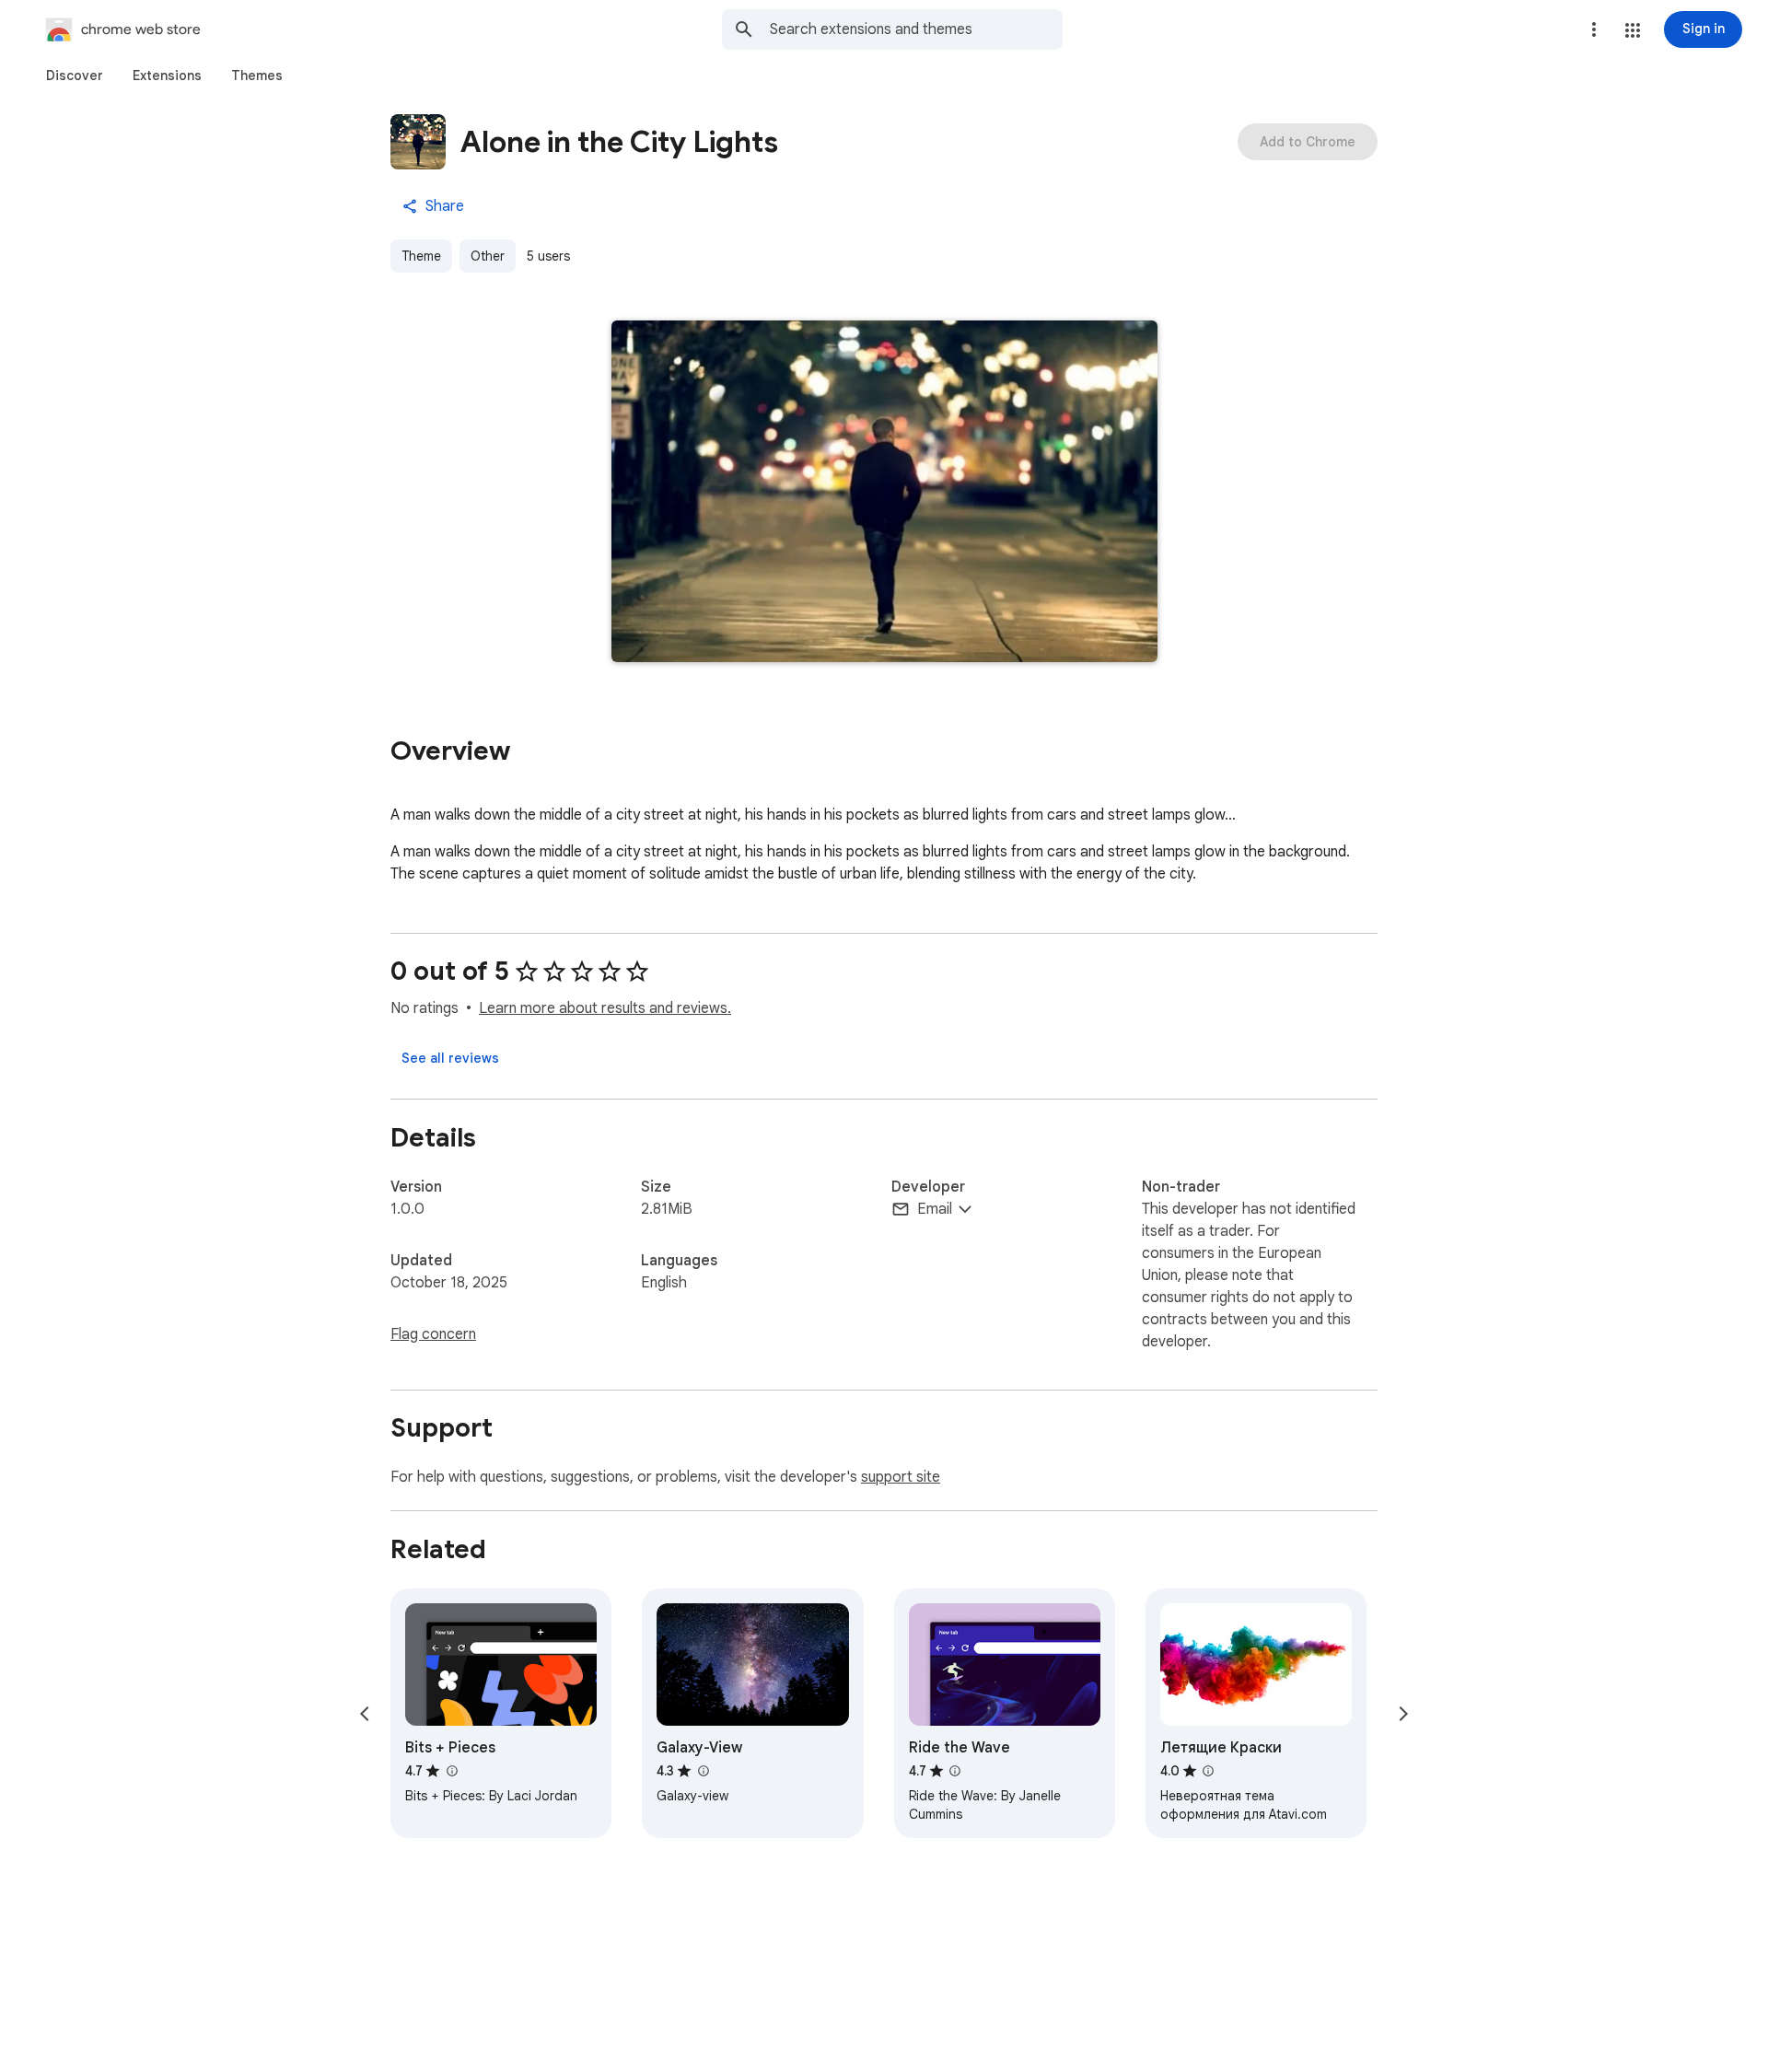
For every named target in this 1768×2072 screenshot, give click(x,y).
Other (488, 256)
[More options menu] (1594, 29)
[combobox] (916, 29)
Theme (421, 256)
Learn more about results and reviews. (605, 1008)
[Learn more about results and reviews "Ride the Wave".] (955, 1771)
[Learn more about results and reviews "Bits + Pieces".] (451, 1771)
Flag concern (433, 1334)
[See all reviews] (450, 1058)
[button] (1633, 30)
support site (901, 1477)
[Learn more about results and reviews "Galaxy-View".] (703, 1771)
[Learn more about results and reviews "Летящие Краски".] (1208, 1771)
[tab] (75, 76)
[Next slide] (1403, 1714)
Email (935, 1209)
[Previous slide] (365, 1714)
